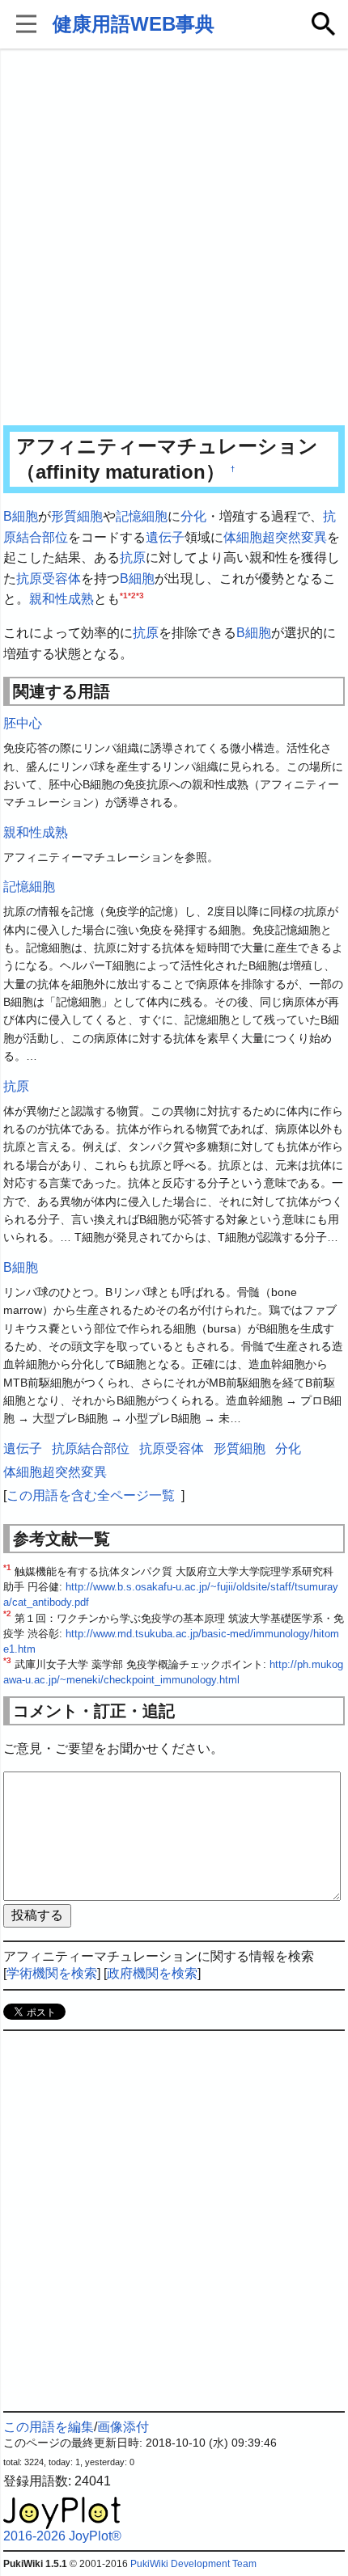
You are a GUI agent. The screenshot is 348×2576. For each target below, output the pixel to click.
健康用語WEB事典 (134, 24)
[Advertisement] (174, 239)
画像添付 (123, 2427)
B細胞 (21, 516)
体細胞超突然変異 (275, 537)
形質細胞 (77, 516)
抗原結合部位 (91, 1448)
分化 (193, 516)
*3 (140, 595)
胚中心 (23, 723)
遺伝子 (165, 537)
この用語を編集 (49, 2427)
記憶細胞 (142, 516)
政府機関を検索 (152, 1973)
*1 (124, 595)
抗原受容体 (49, 579)
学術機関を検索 (52, 1973)
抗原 (133, 557)
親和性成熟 (62, 599)
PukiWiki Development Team (193, 2564)
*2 (132, 595)
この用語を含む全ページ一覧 (91, 1495)
